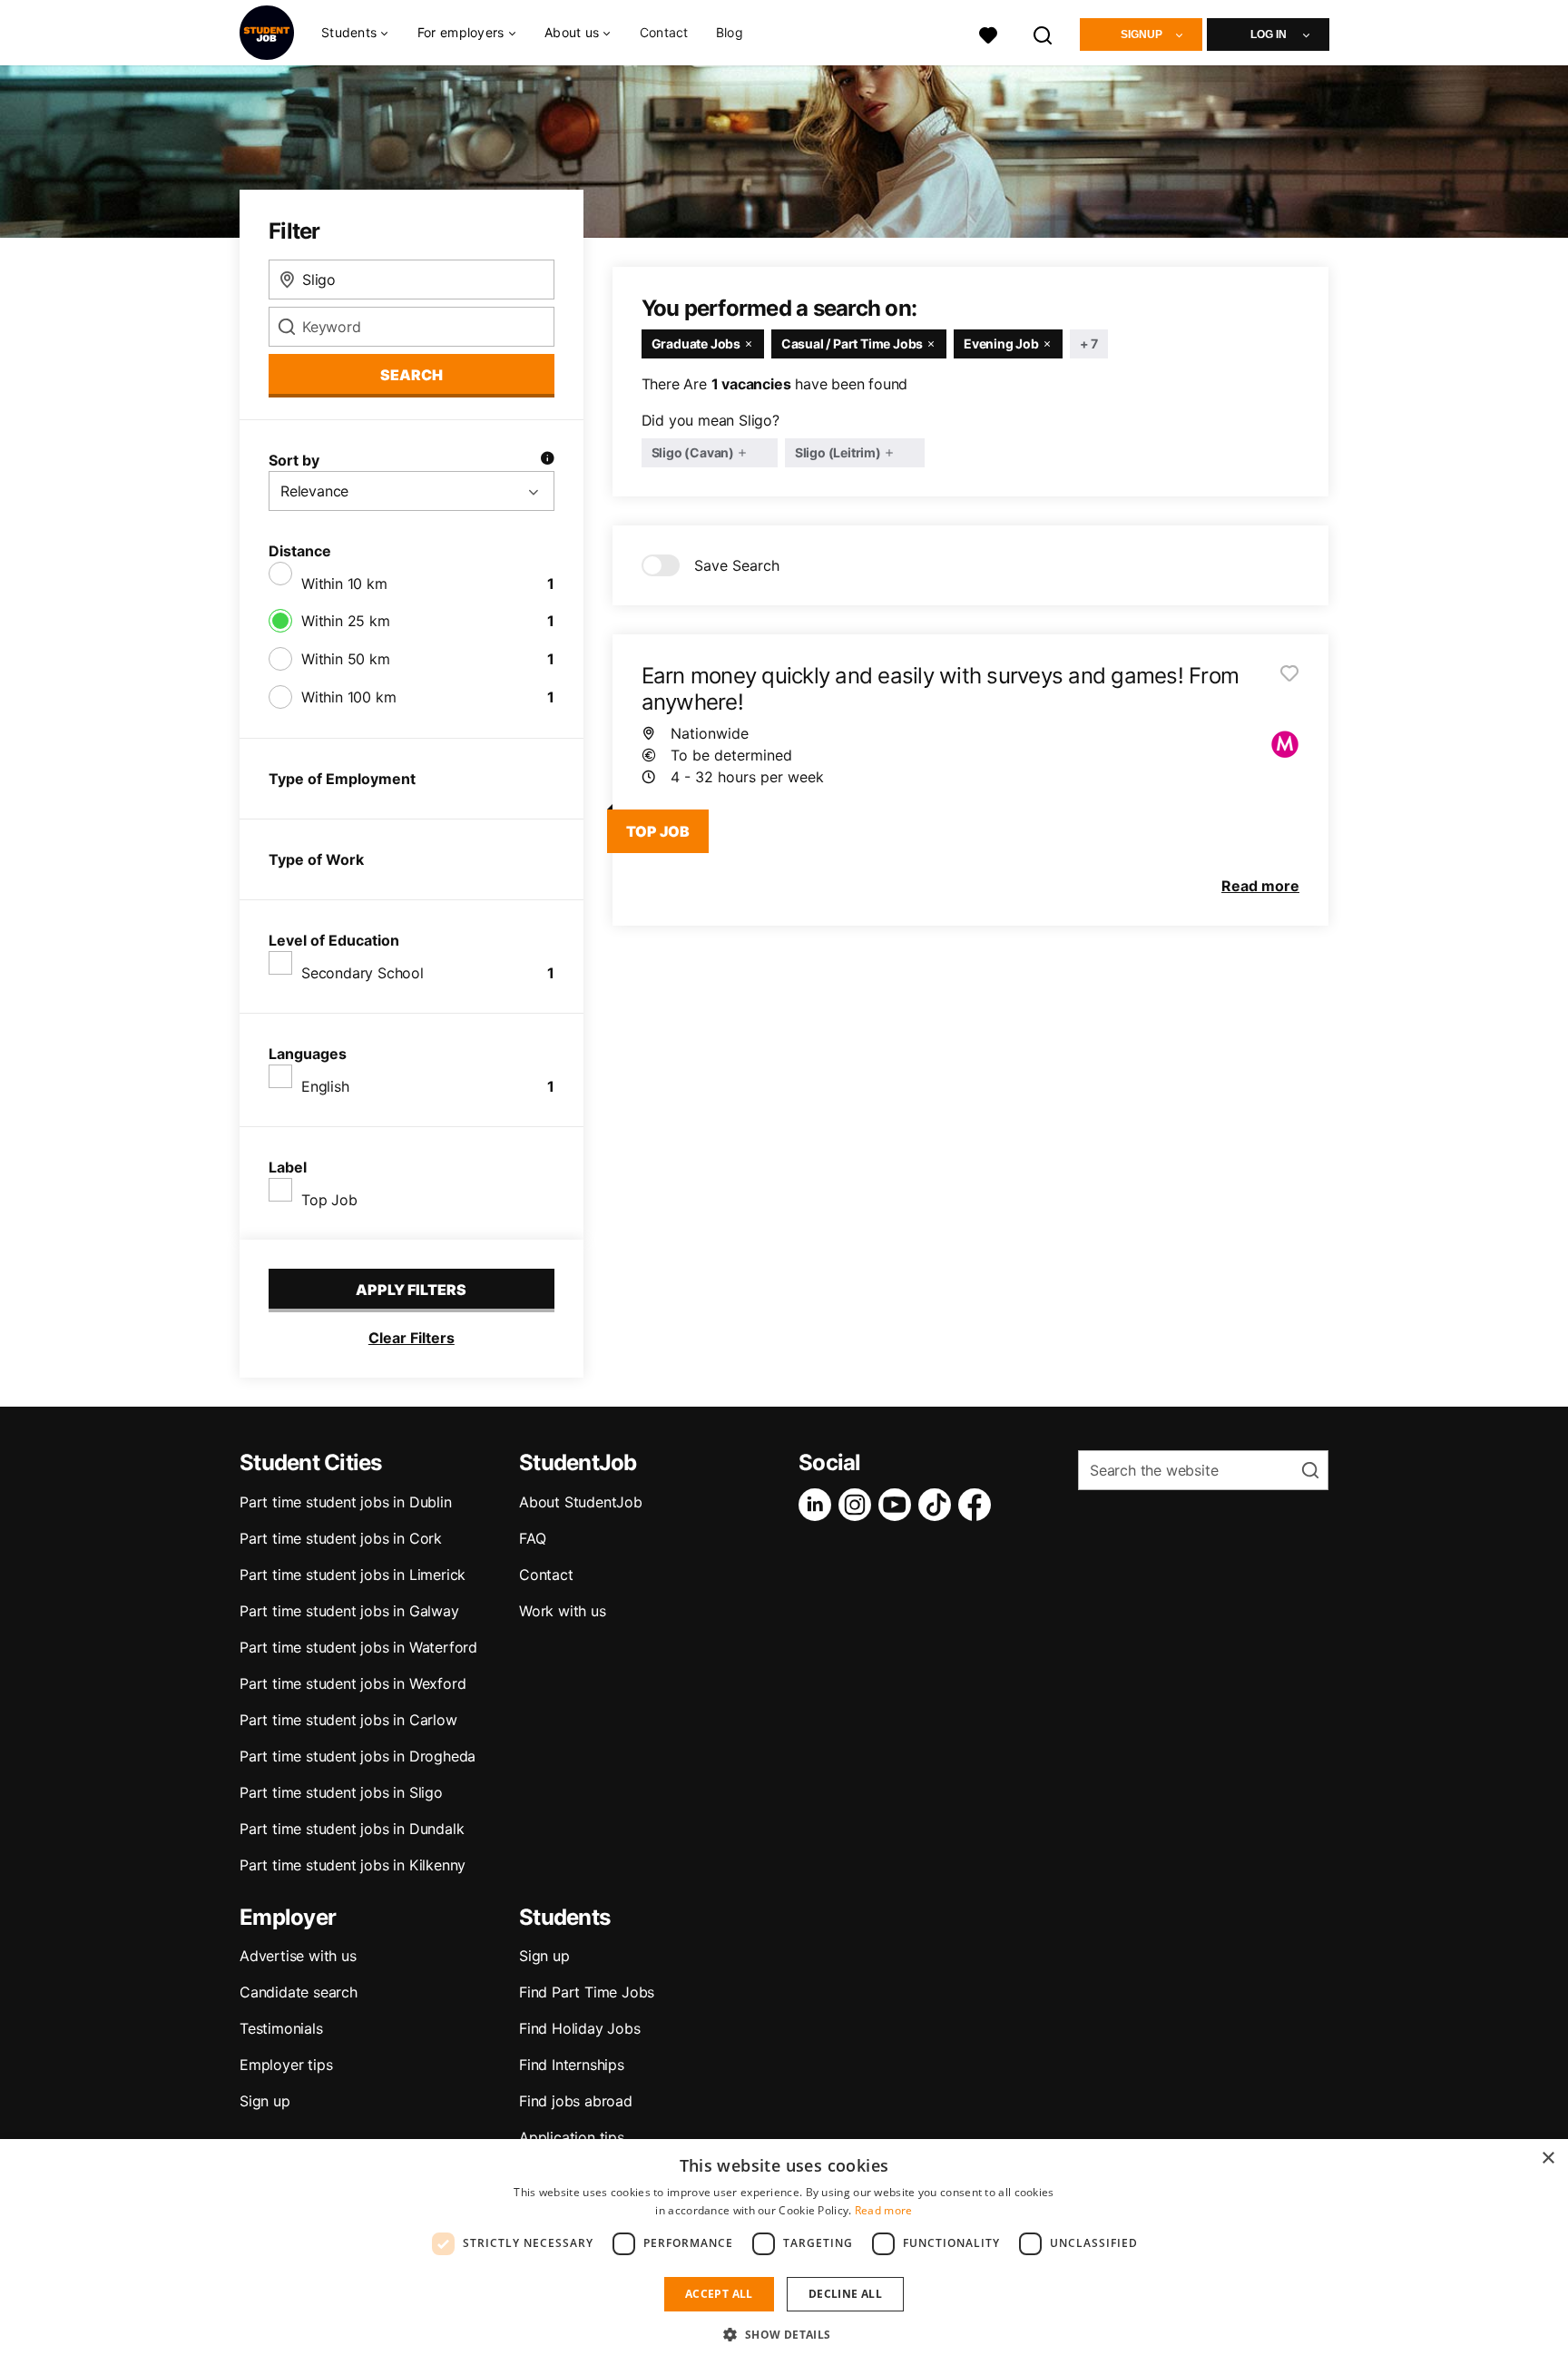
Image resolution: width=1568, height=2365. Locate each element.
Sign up (265, 2101)
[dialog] (784, 2252)
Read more (884, 2210)
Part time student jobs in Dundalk (352, 1829)
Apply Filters (411, 1290)
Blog (730, 32)
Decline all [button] (845, 2294)
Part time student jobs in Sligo (341, 1792)
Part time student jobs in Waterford (358, 1647)
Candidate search (299, 1992)
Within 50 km (346, 659)
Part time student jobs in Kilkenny (353, 1865)
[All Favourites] (988, 33)
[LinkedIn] (818, 1505)
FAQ (532, 1538)
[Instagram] (858, 1505)
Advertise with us (298, 1956)
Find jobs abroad (576, 2101)
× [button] (1548, 2159)
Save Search (737, 565)
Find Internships (572, 2065)
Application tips (572, 2137)
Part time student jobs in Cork (341, 1538)
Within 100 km (348, 697)
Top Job (329, 1200)
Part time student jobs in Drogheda (358, 1756)
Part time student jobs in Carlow (348, 1720)
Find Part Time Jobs (587, 1992)
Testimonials (281, 2028)
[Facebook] (978, 1505)
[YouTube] (898, 1505)
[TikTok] (938, 1505)
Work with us (563, 1611)
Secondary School (363, 973)
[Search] (1044, 33)
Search (412, 375)
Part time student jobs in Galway (349, 1611)
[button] (784, 2334)
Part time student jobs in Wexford (353, 1683)
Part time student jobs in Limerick (353, 1575)
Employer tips (286, 2065)
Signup (1142, 34)
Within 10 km (344, 584)
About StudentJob (581, 1502)
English (325, 1086)
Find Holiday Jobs (580, 2028)
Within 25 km (346, 621)
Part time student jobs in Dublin (346, 1502)
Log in (1269, 34)
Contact (664, 32)
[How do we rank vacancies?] (547, 460)
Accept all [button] (719, 2294)
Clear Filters (412, 1338)
